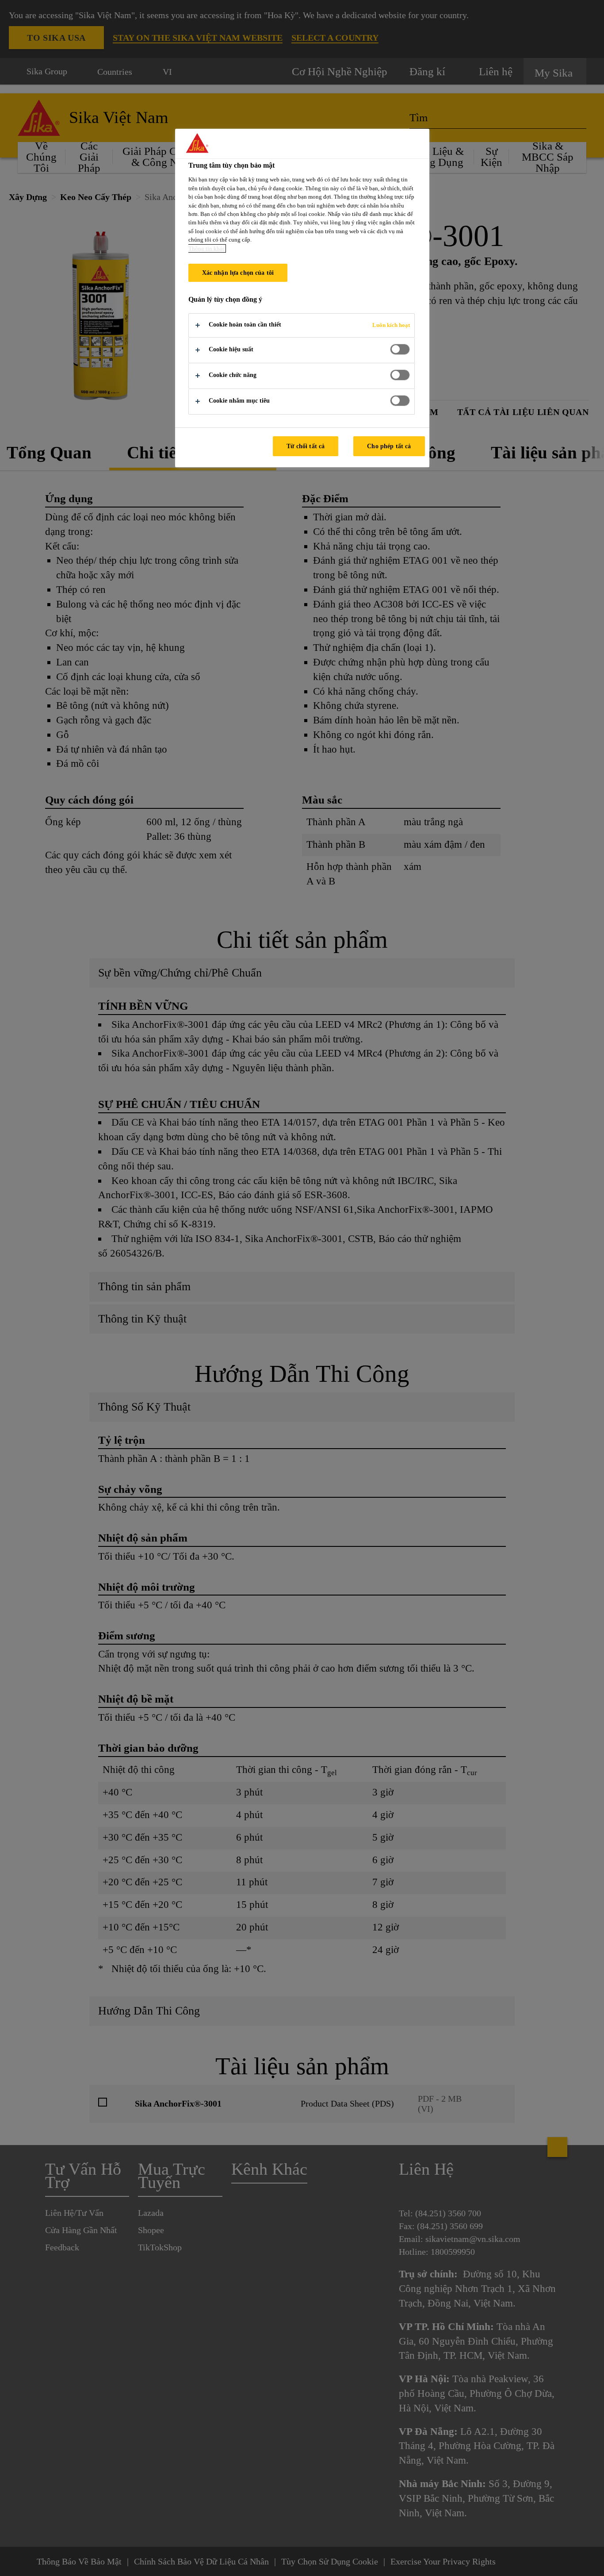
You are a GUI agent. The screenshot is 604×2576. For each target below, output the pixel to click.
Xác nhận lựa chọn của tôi (238, 273)
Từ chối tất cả (306, 446)
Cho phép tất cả (389, 446)
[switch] (400, 349)
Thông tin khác (207, 248)
